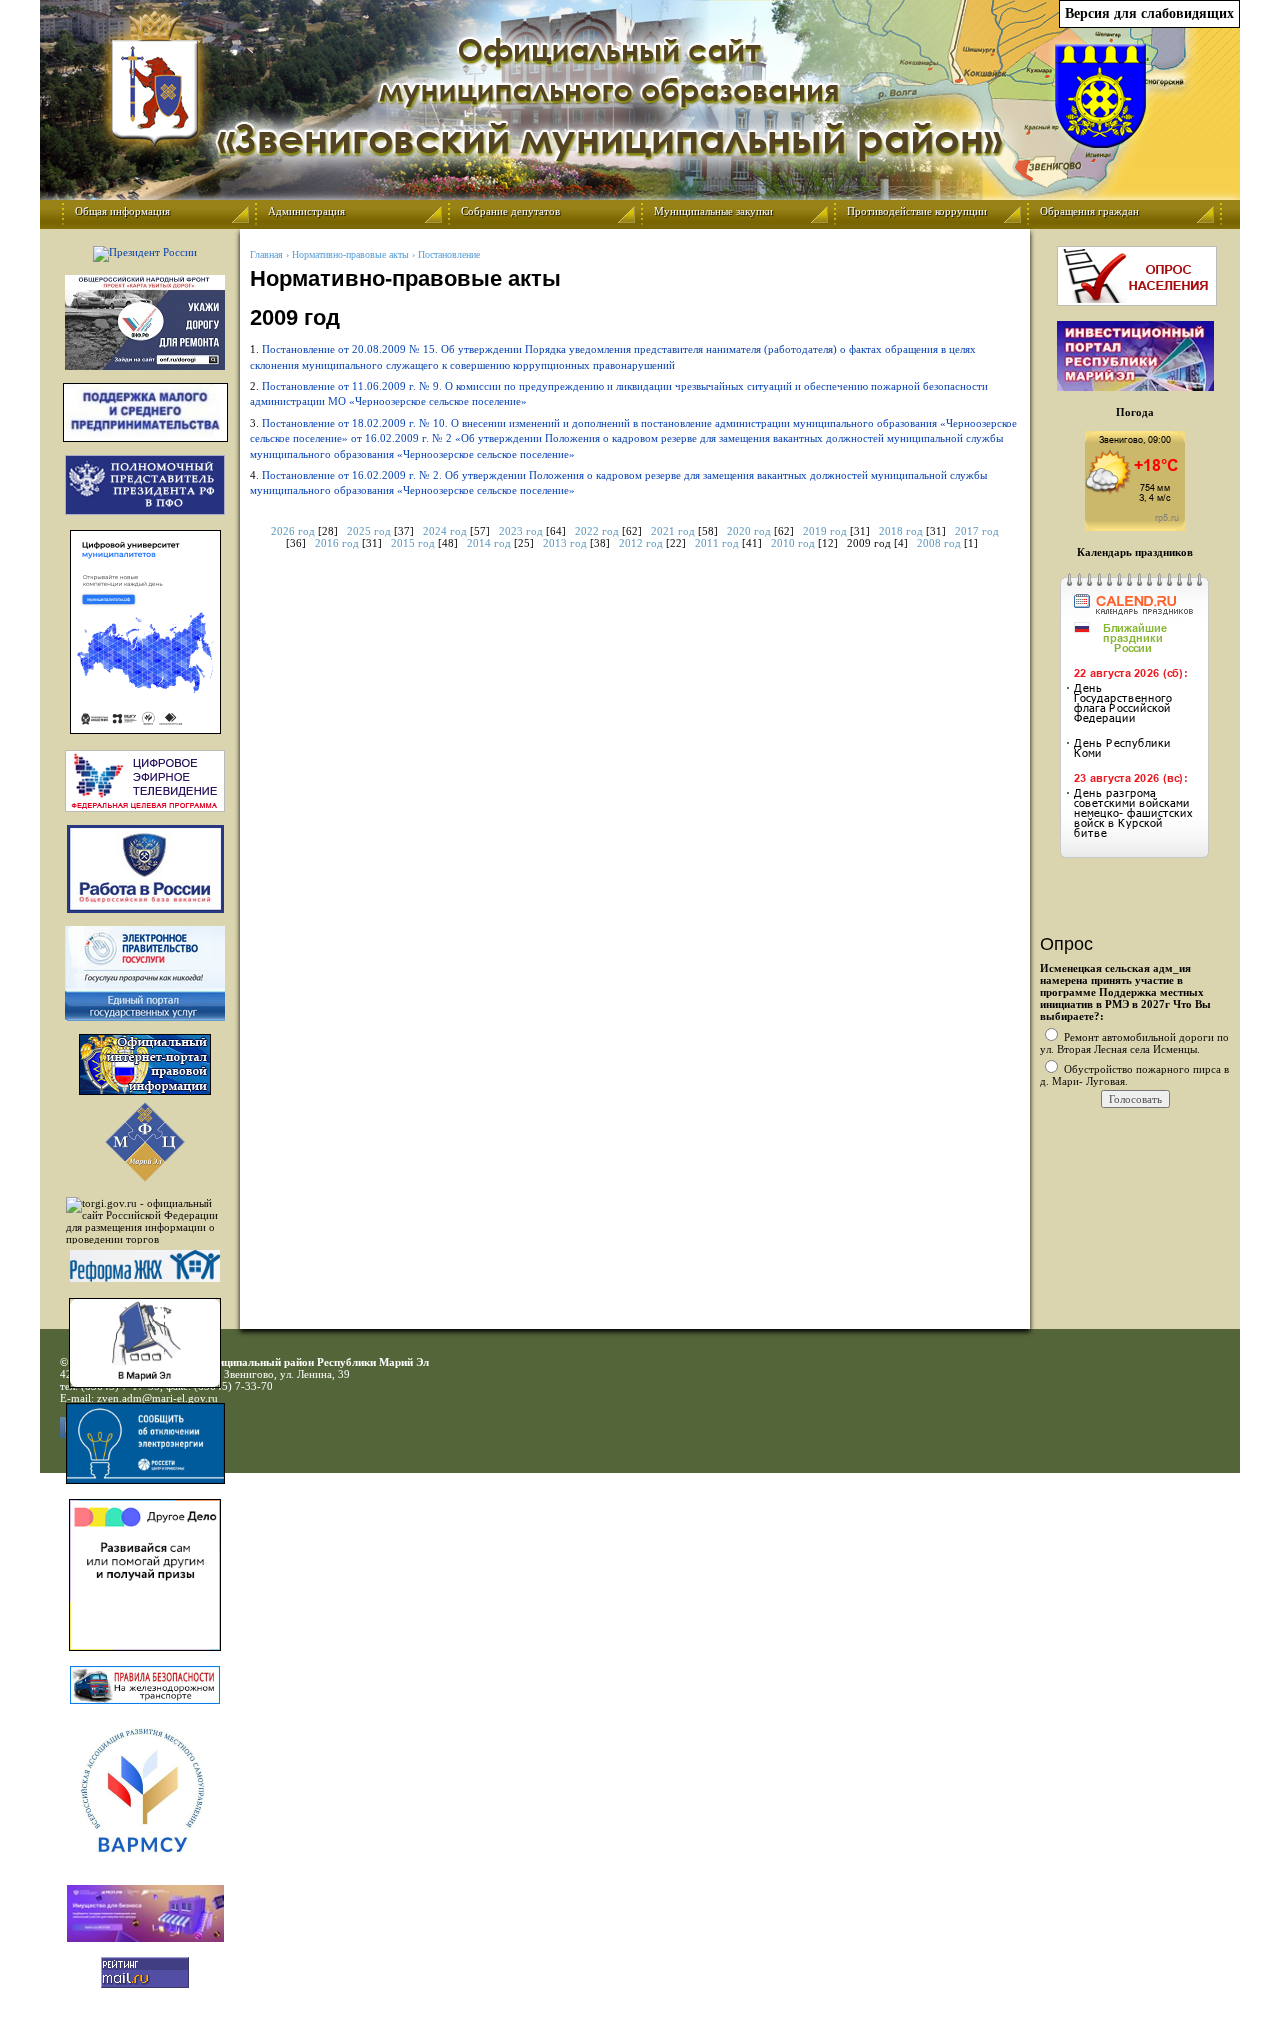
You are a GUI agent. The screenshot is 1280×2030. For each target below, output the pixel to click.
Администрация (306, 211)
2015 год (413, 543)
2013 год (565, 543)
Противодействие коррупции (917, 211)
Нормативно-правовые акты (350, 254)
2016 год (337, 543)
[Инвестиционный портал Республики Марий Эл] (1135, 387)
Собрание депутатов (510, 211)
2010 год (793, 543)
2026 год (293, 531)
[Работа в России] (145, 869)
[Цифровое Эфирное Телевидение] (145, 781)
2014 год (489, 543)
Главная (266, 254)
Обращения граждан (1089, 211)
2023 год (521, 531)
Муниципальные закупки (713, 211)
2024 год (445, 531)
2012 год (641, 543)
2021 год (673, 531)
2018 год (901, 531)
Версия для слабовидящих (1149, 13)
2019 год (825, 531)
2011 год (717, 543)
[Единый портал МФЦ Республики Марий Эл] (145, 1178)
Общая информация (122, 211)
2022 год (597, 531)
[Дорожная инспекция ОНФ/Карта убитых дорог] (145, 322)
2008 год (939, 543)
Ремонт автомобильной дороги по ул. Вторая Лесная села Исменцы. (1134, 1043)
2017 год (977, 531)
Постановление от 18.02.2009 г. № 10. (633, 438)
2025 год (369, 531)
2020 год (749, 531)
